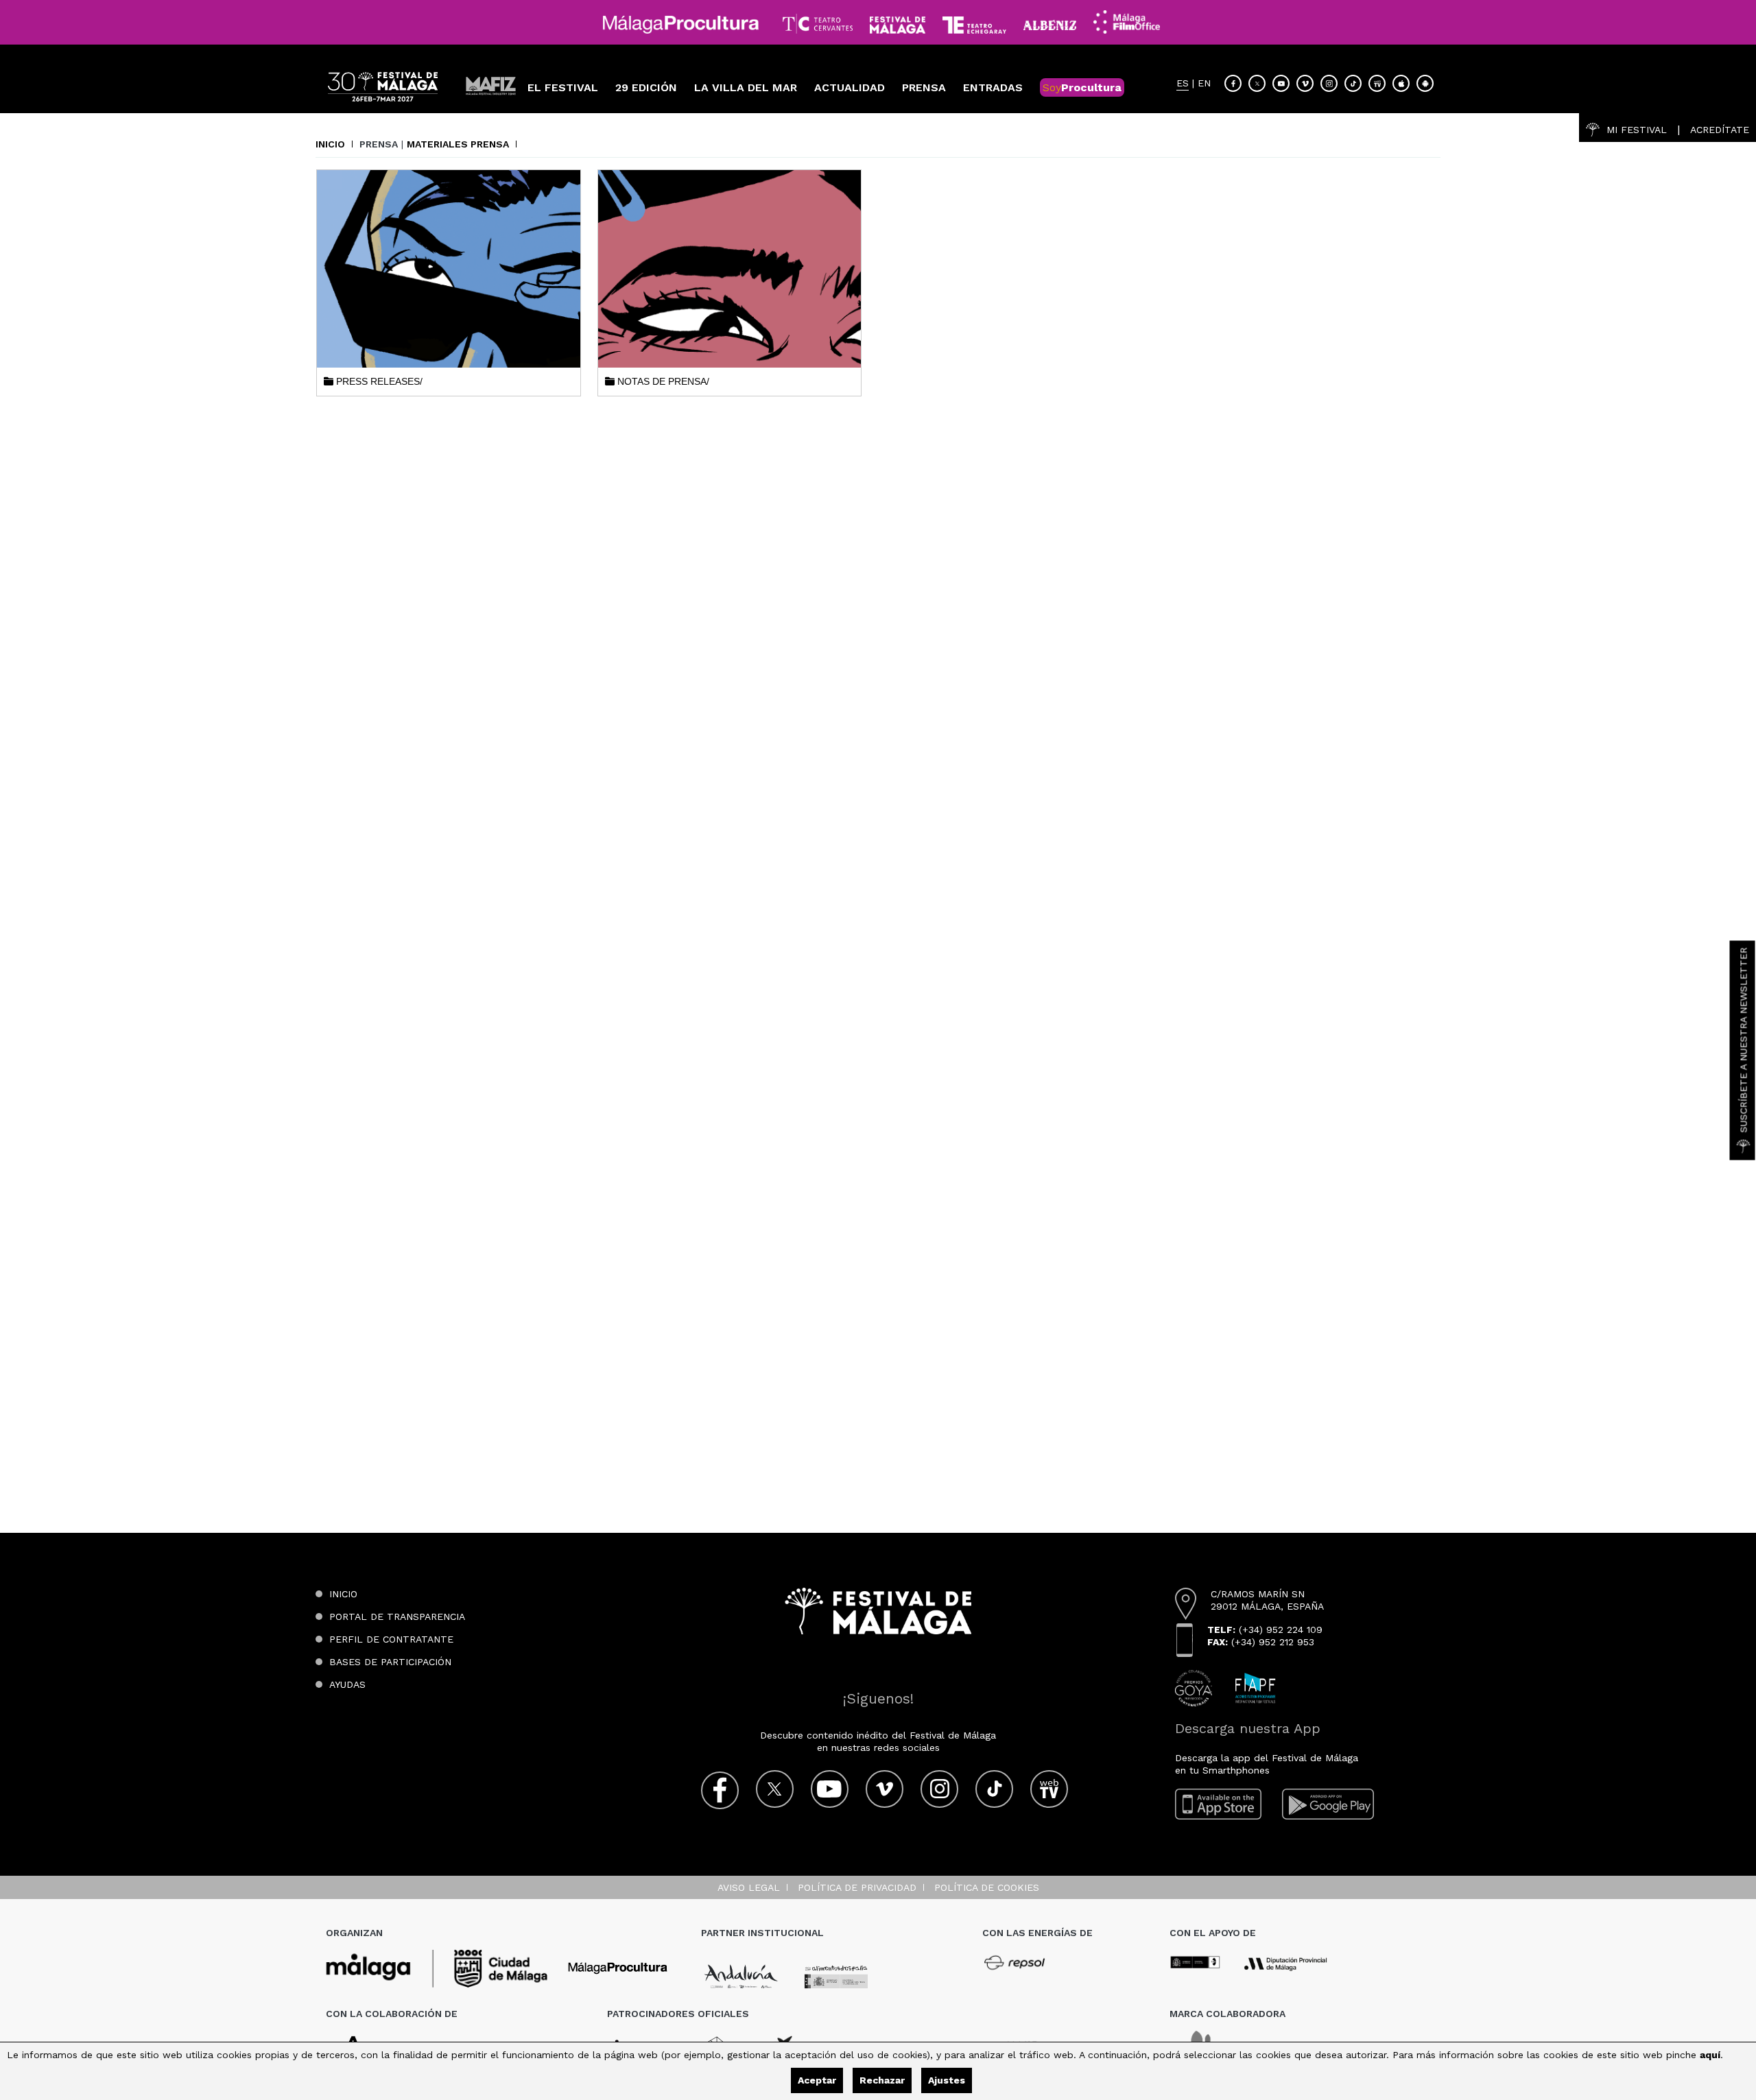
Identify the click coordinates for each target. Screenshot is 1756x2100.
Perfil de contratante (391, 1639)
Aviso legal (749, 1887)
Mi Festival (1637, 130)
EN (1204, 83)
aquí (1710, 2055)
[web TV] (1377, 83)
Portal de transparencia (397, 1616)
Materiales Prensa (458, 144)
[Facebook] (1233, 83)
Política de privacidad (857, 1887)
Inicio (330, 144)
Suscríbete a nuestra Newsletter (1744, 1040)
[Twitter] (1257, 83)
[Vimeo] (1305, 83)
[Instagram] (1329, 83)
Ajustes (947, 2080)
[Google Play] (1328, 1804)
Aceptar (817, 2080)
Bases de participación (390, 1662)
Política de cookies (987, 1887)
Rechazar (882, 2080)
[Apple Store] (1401, 83)
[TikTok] (1353, 83)
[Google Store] (1425, 83)
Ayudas (347, 1684)
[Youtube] (1281, 83)
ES (1183, 83)
